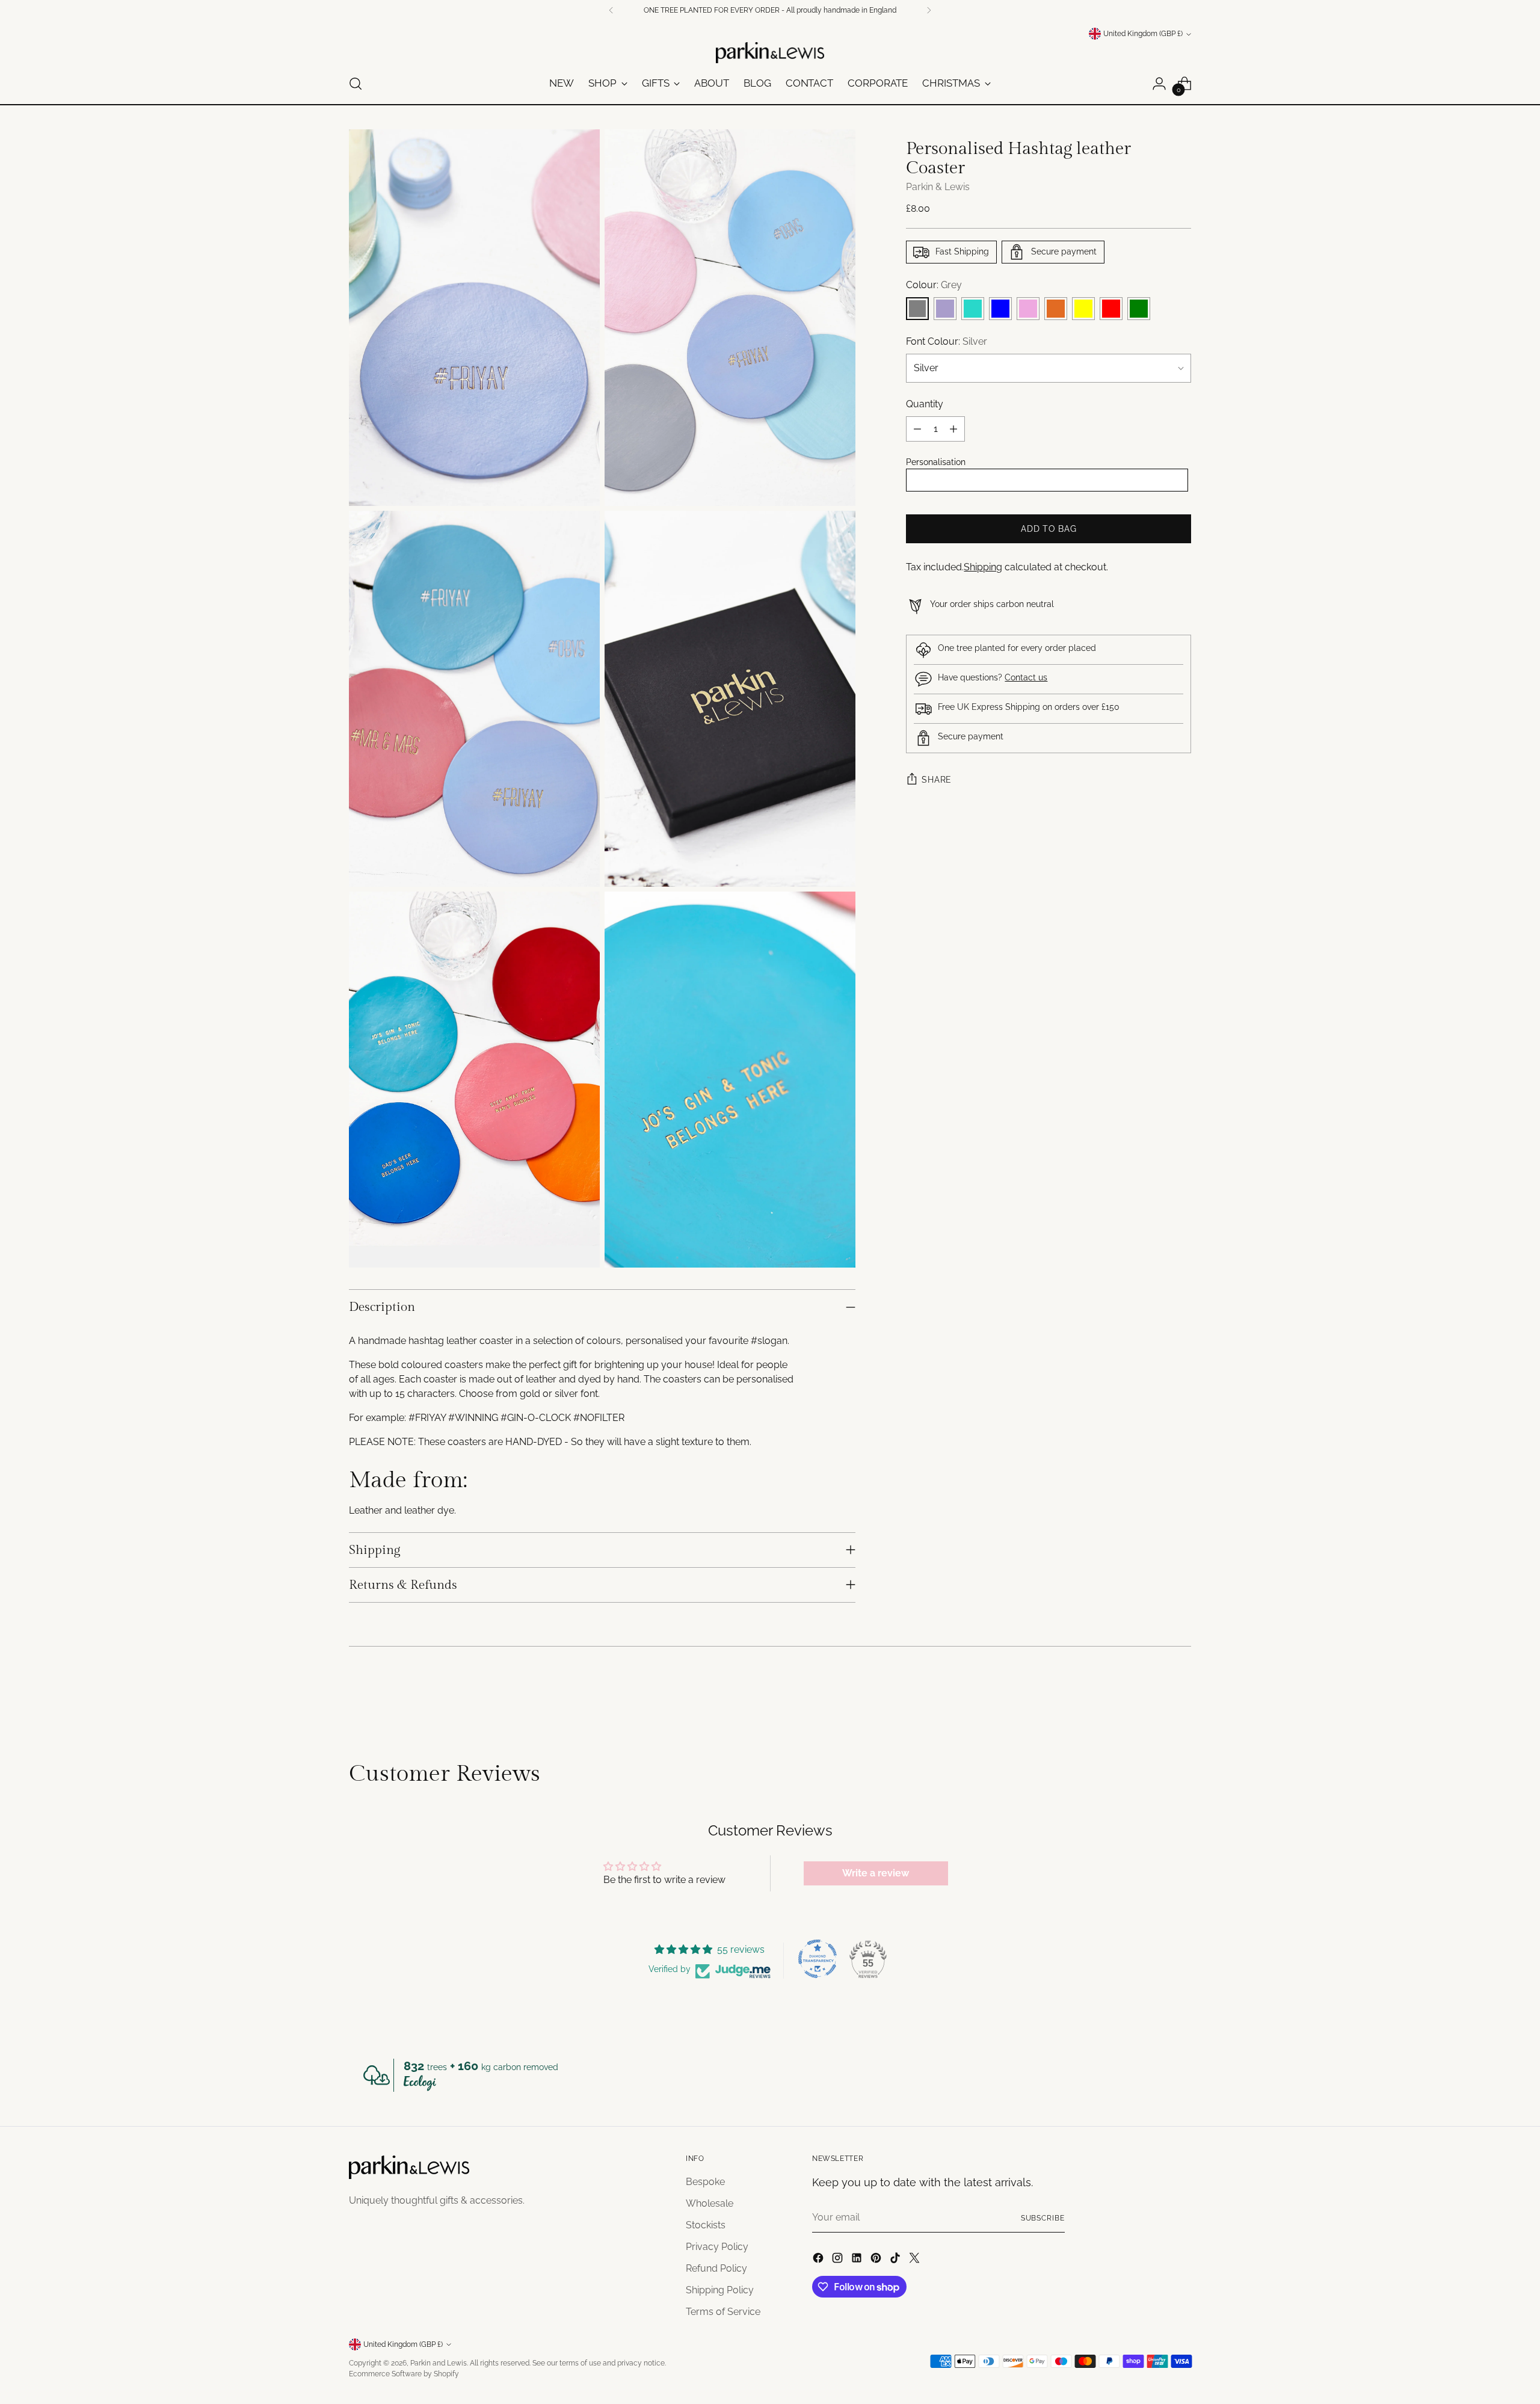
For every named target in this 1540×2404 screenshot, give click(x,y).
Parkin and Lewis (439, 2363)
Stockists (706, 2225)
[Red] (1111, 309)
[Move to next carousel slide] (1181, 1697)
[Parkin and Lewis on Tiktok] (896, 2260)
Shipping (983, 567)
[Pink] (1028, 309)
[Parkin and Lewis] (770, 53)
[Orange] (1056, 309)
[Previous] (611, 10)
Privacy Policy (717, 2247)
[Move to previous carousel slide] (1153, 1697)
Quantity (925, 404)
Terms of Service (723, 2312)
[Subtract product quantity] (917, 429)
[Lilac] (945, 309)
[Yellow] (1083, 309)
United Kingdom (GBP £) (1143, 34)
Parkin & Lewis (938, 187)
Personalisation (936, 462)
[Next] (929, 10)
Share (937, 780)
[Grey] (917, 309)
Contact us (1026, 677)
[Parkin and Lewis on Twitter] (916, 2260)
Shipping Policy (720, 2290)
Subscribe (1043, 2218)
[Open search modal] (356, 84)
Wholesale (710, 2203)
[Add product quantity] (953, 429)
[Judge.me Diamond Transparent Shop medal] (818, 1959)
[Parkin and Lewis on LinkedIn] (858, 2260)
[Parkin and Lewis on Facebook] (819, 2260)
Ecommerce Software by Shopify (404, 2374)
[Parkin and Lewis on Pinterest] (877, 2260)
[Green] (1139, 309)
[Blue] (1000, 309)
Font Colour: (947, 341)
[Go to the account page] (1159, 84)
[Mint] (973, 309)
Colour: (934, 285)
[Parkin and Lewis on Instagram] (839, 2260)
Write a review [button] (876, 1873)
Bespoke (705, 2182)
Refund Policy (716, 2268)
